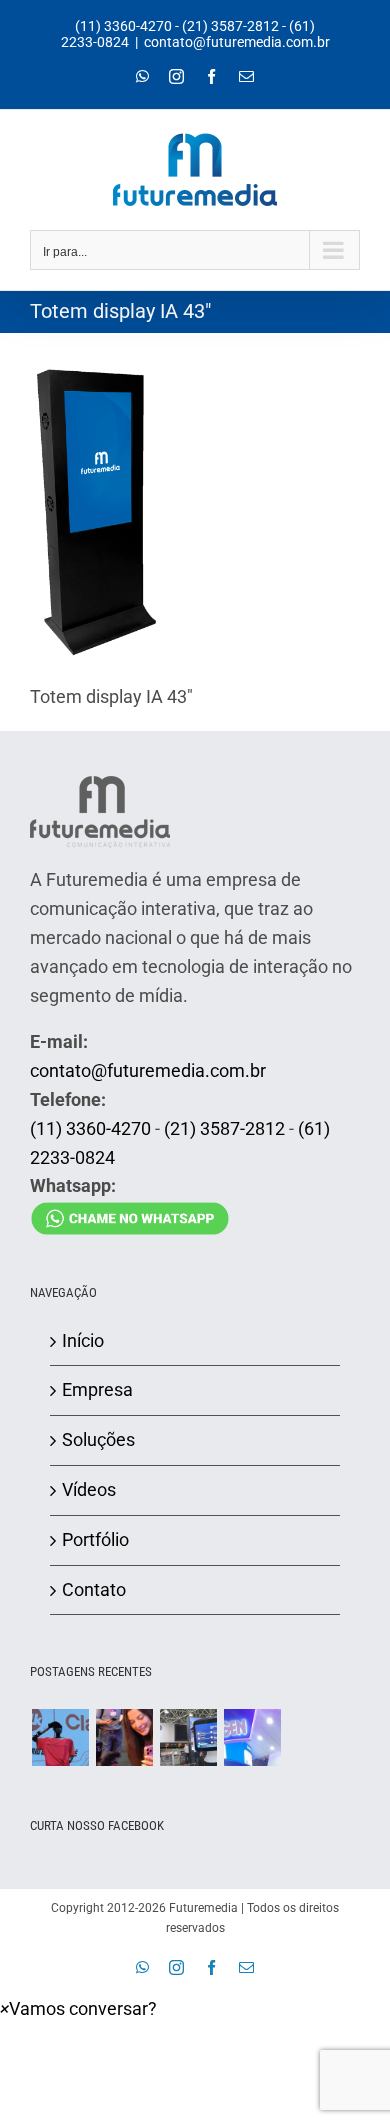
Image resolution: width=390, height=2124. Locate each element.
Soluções (98, 1439)
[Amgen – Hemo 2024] (252, 1737)
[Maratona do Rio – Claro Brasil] (60, 1737)
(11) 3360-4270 (123, 26)
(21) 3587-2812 (230, 26)
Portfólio (95, 1539)
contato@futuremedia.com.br (237, 42)
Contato (94, 1589)
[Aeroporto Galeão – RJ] (188, 1737)
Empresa (97, 1389)
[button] (78, 2008)
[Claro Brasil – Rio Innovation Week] (124, 1737)
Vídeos (89, 1489)
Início (83, 1340)
